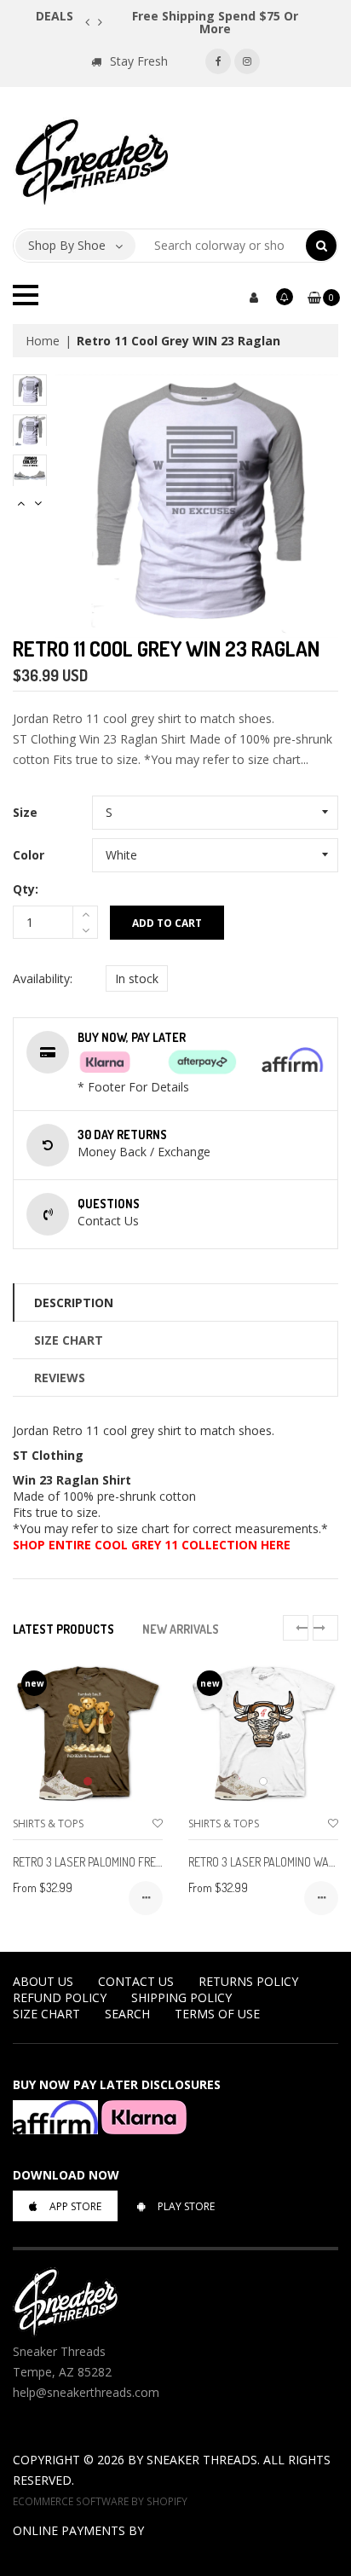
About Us (43, 1981)
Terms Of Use (217, 2014)
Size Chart (69, 1340)
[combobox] (221, 246)
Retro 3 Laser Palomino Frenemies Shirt (118, 1862)
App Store (75, 2206)
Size (25, 812)
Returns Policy (248, 1981)
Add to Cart (167, 923)
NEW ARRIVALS (181, 1629)
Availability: (43, 978)
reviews (60, 1378)
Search (127, 2014)
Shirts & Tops (48, 1823)
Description (74, 1302)
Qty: (26, 889)
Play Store (186, 2206)
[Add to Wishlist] (158, 1823)
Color (29, 855)
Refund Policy (60, 1997)
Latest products (63, 1629)
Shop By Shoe (67, 245)
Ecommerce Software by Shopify (100, 2501)
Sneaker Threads (202, 2460)
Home (43, 341)
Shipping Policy (181, 1997)
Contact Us (136, 1981)
